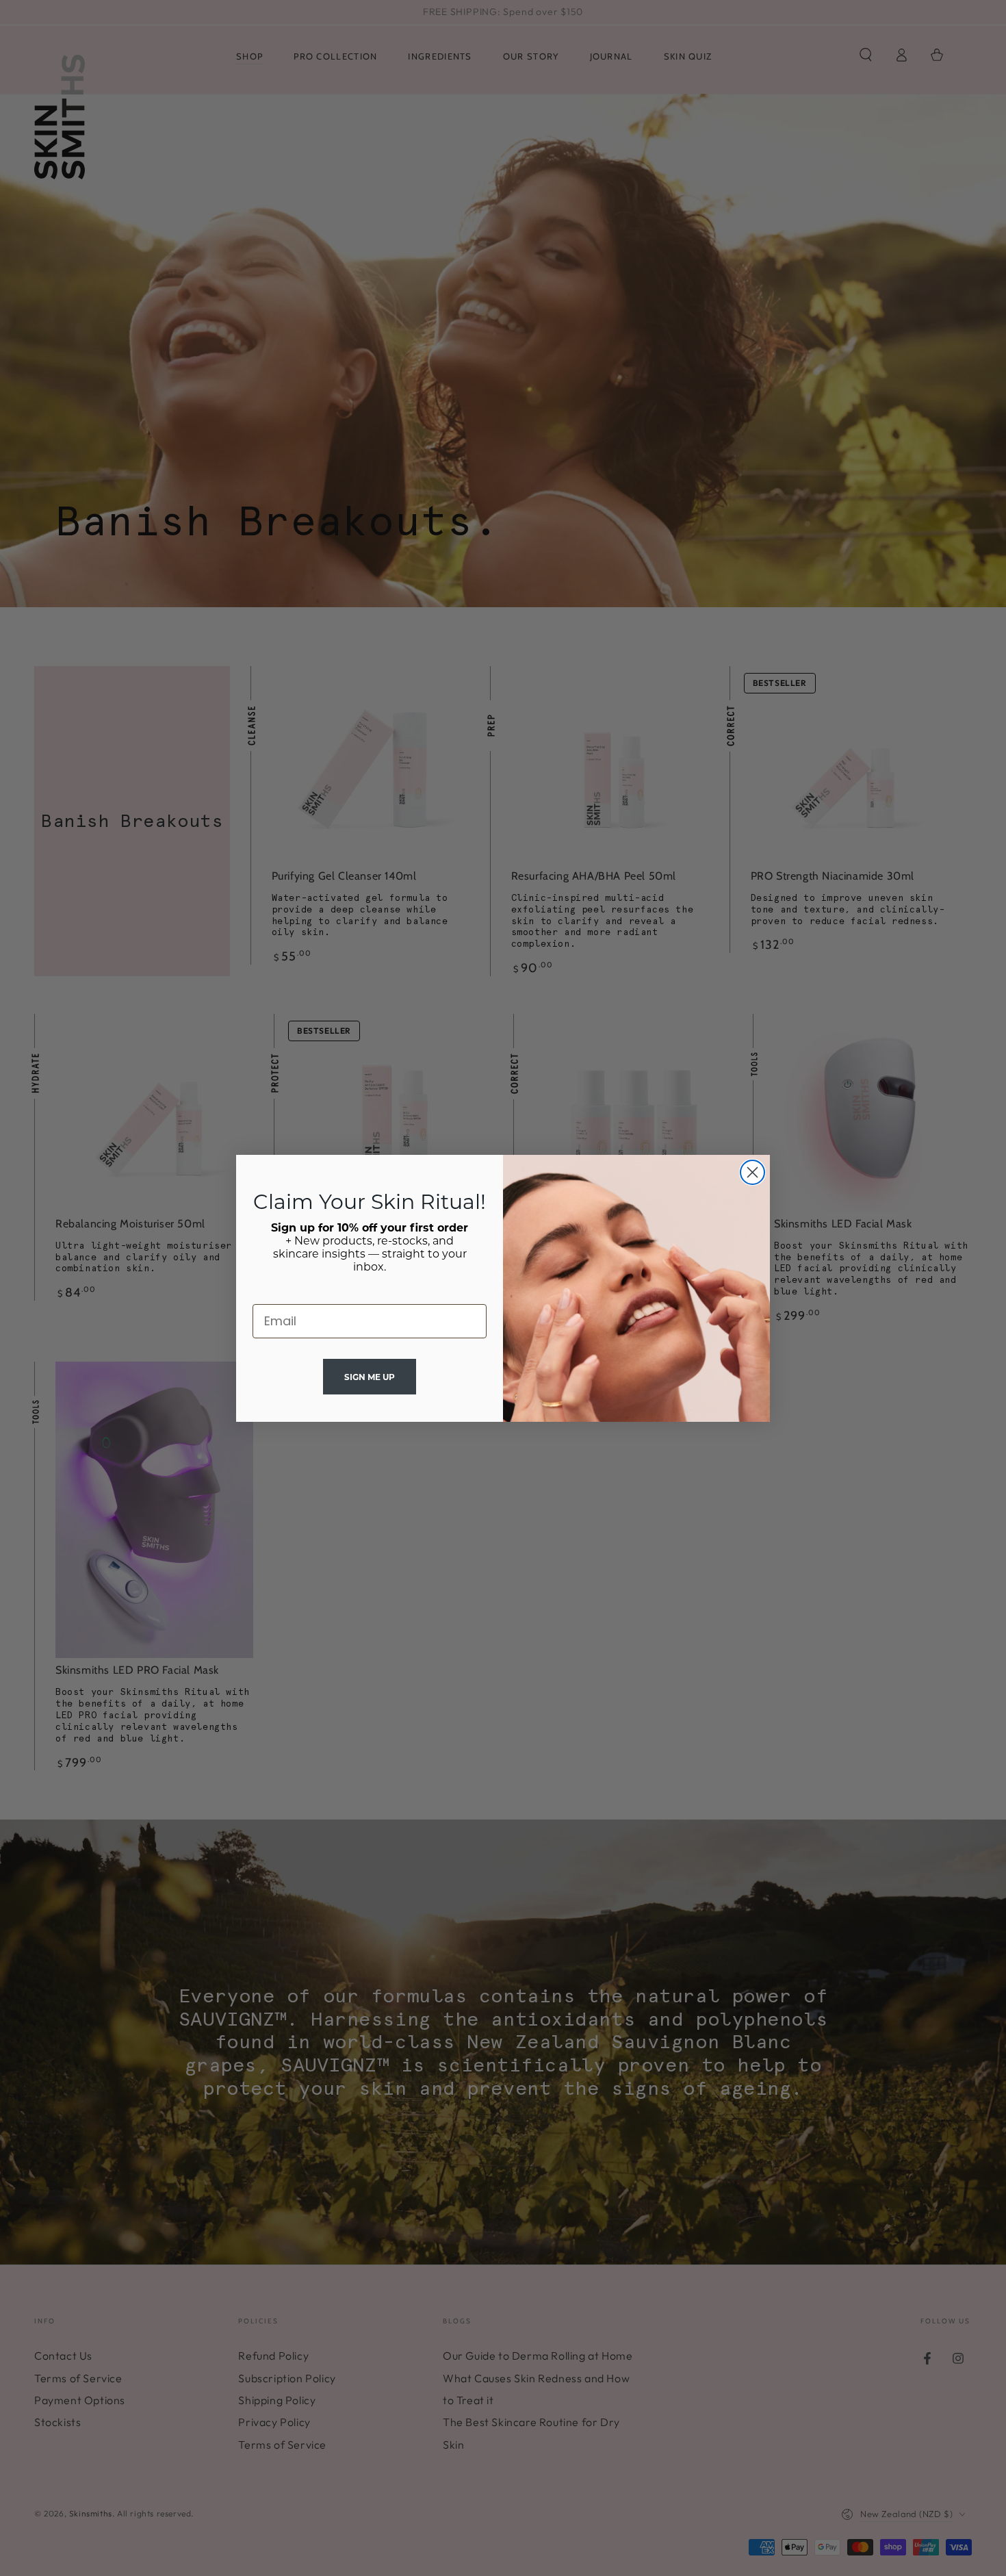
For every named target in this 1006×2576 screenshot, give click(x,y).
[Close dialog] (752, 1172)
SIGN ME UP (370, 1377)
